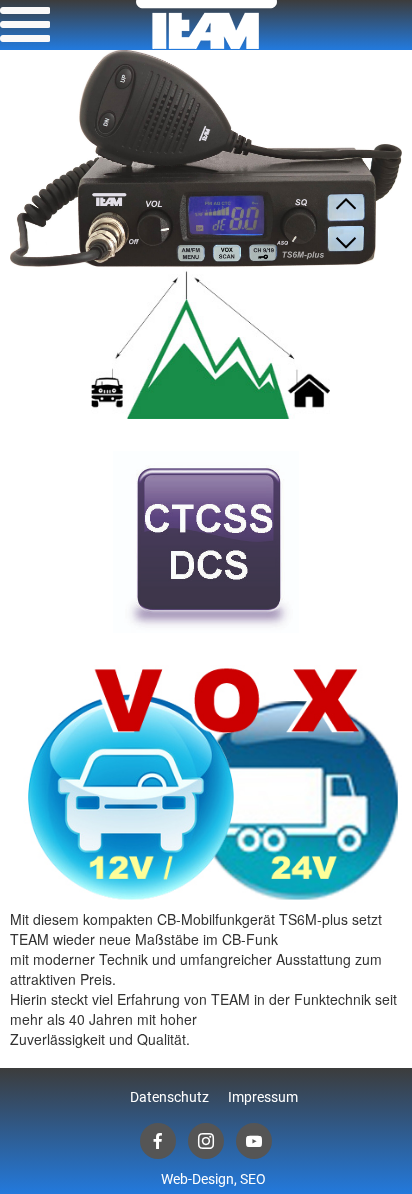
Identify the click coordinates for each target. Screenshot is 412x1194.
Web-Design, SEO (213, 1179)
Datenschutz (169, 1097)
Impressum (263, 1097)
